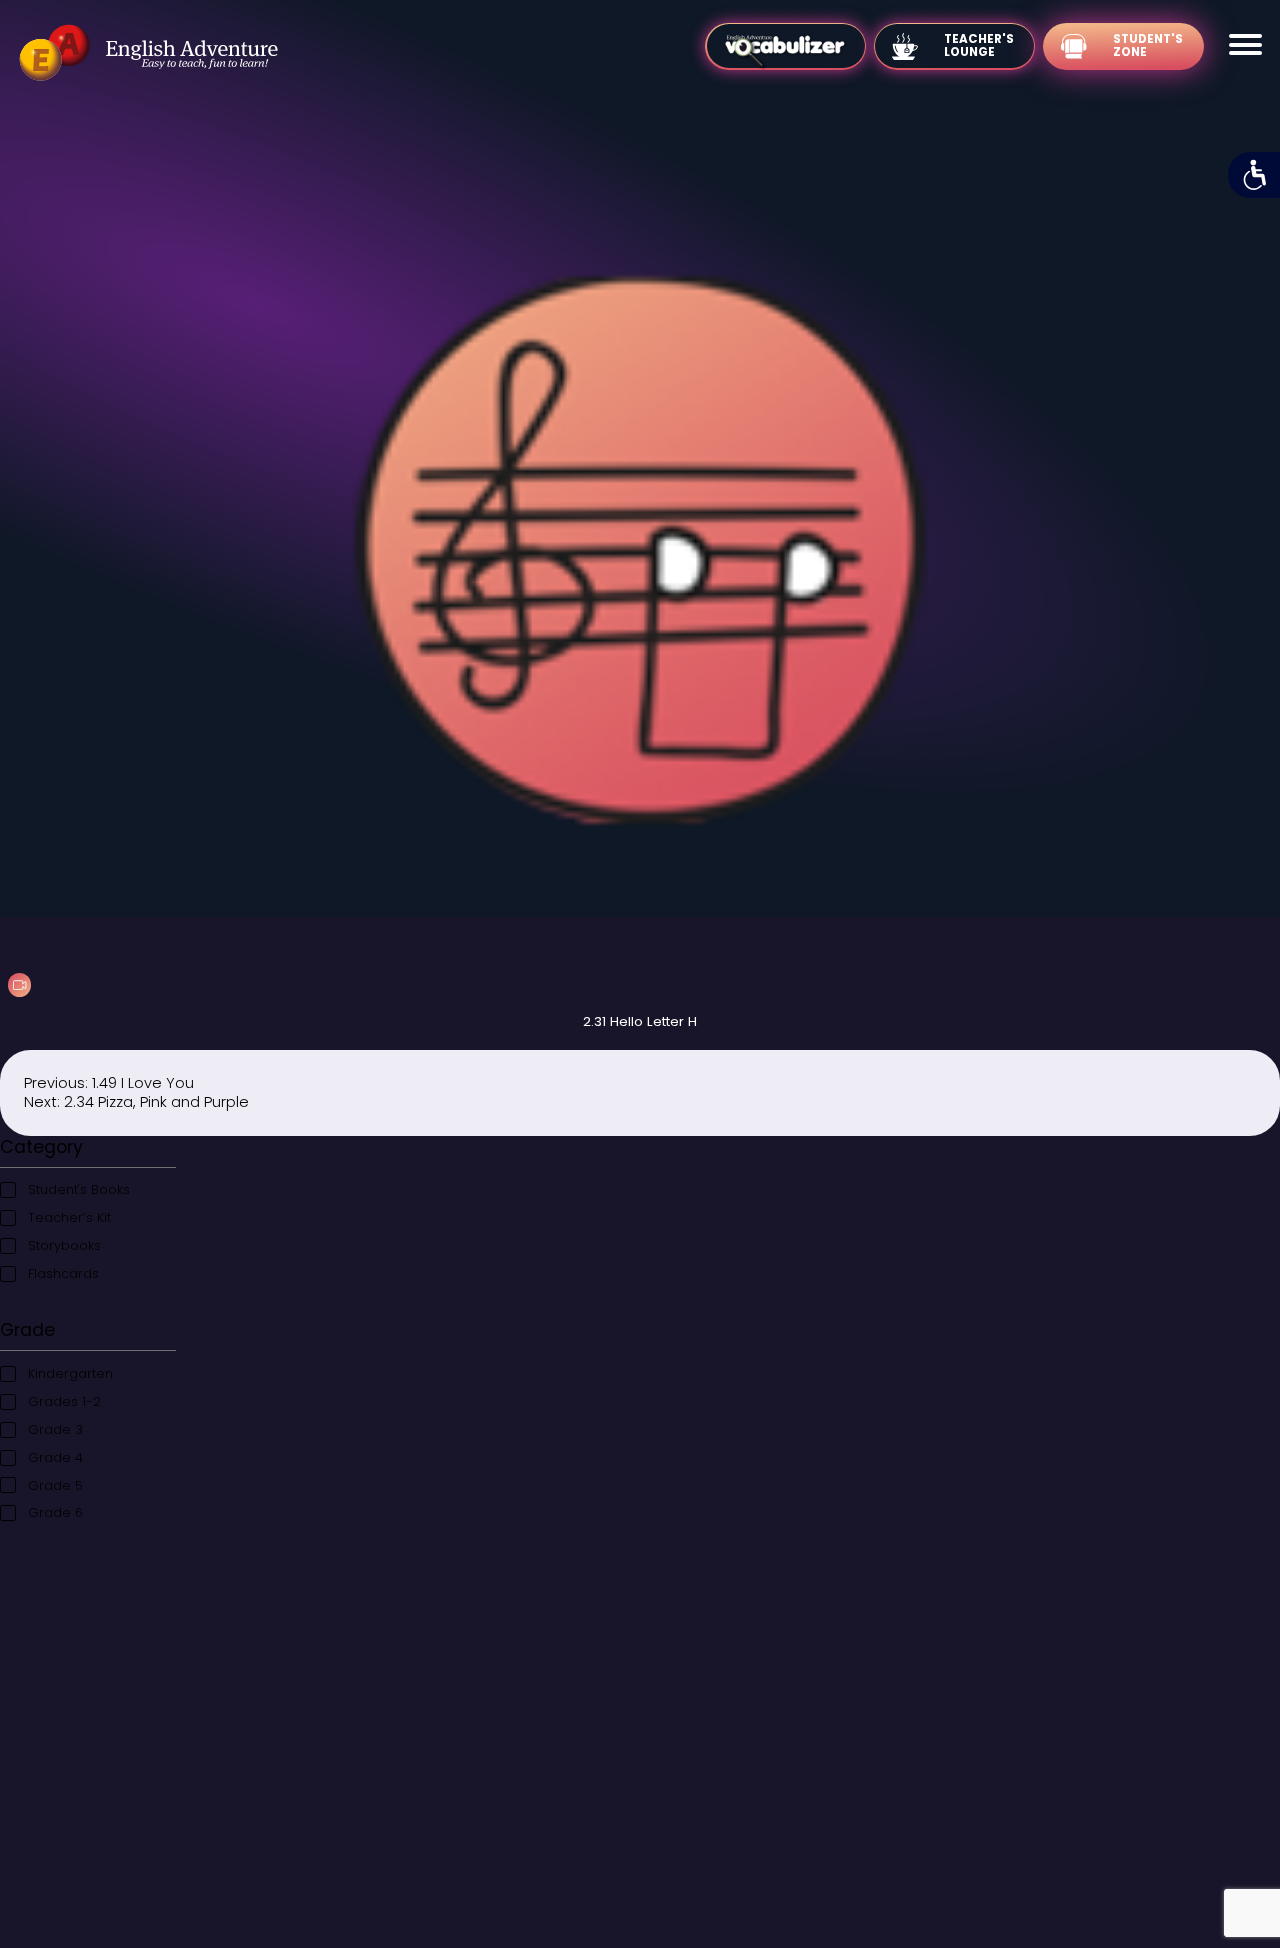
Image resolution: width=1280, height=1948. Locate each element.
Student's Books (79, 1189)
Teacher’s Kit (69, 1217)
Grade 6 (55, 1512)
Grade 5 (55, 1485)
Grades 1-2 (64, 1401)
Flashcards (63, 1273)
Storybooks (64, 1245)
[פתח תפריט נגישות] (1254, 175)
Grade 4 (55, 1457)
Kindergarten (70, 1373)
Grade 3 (55, 1429)
